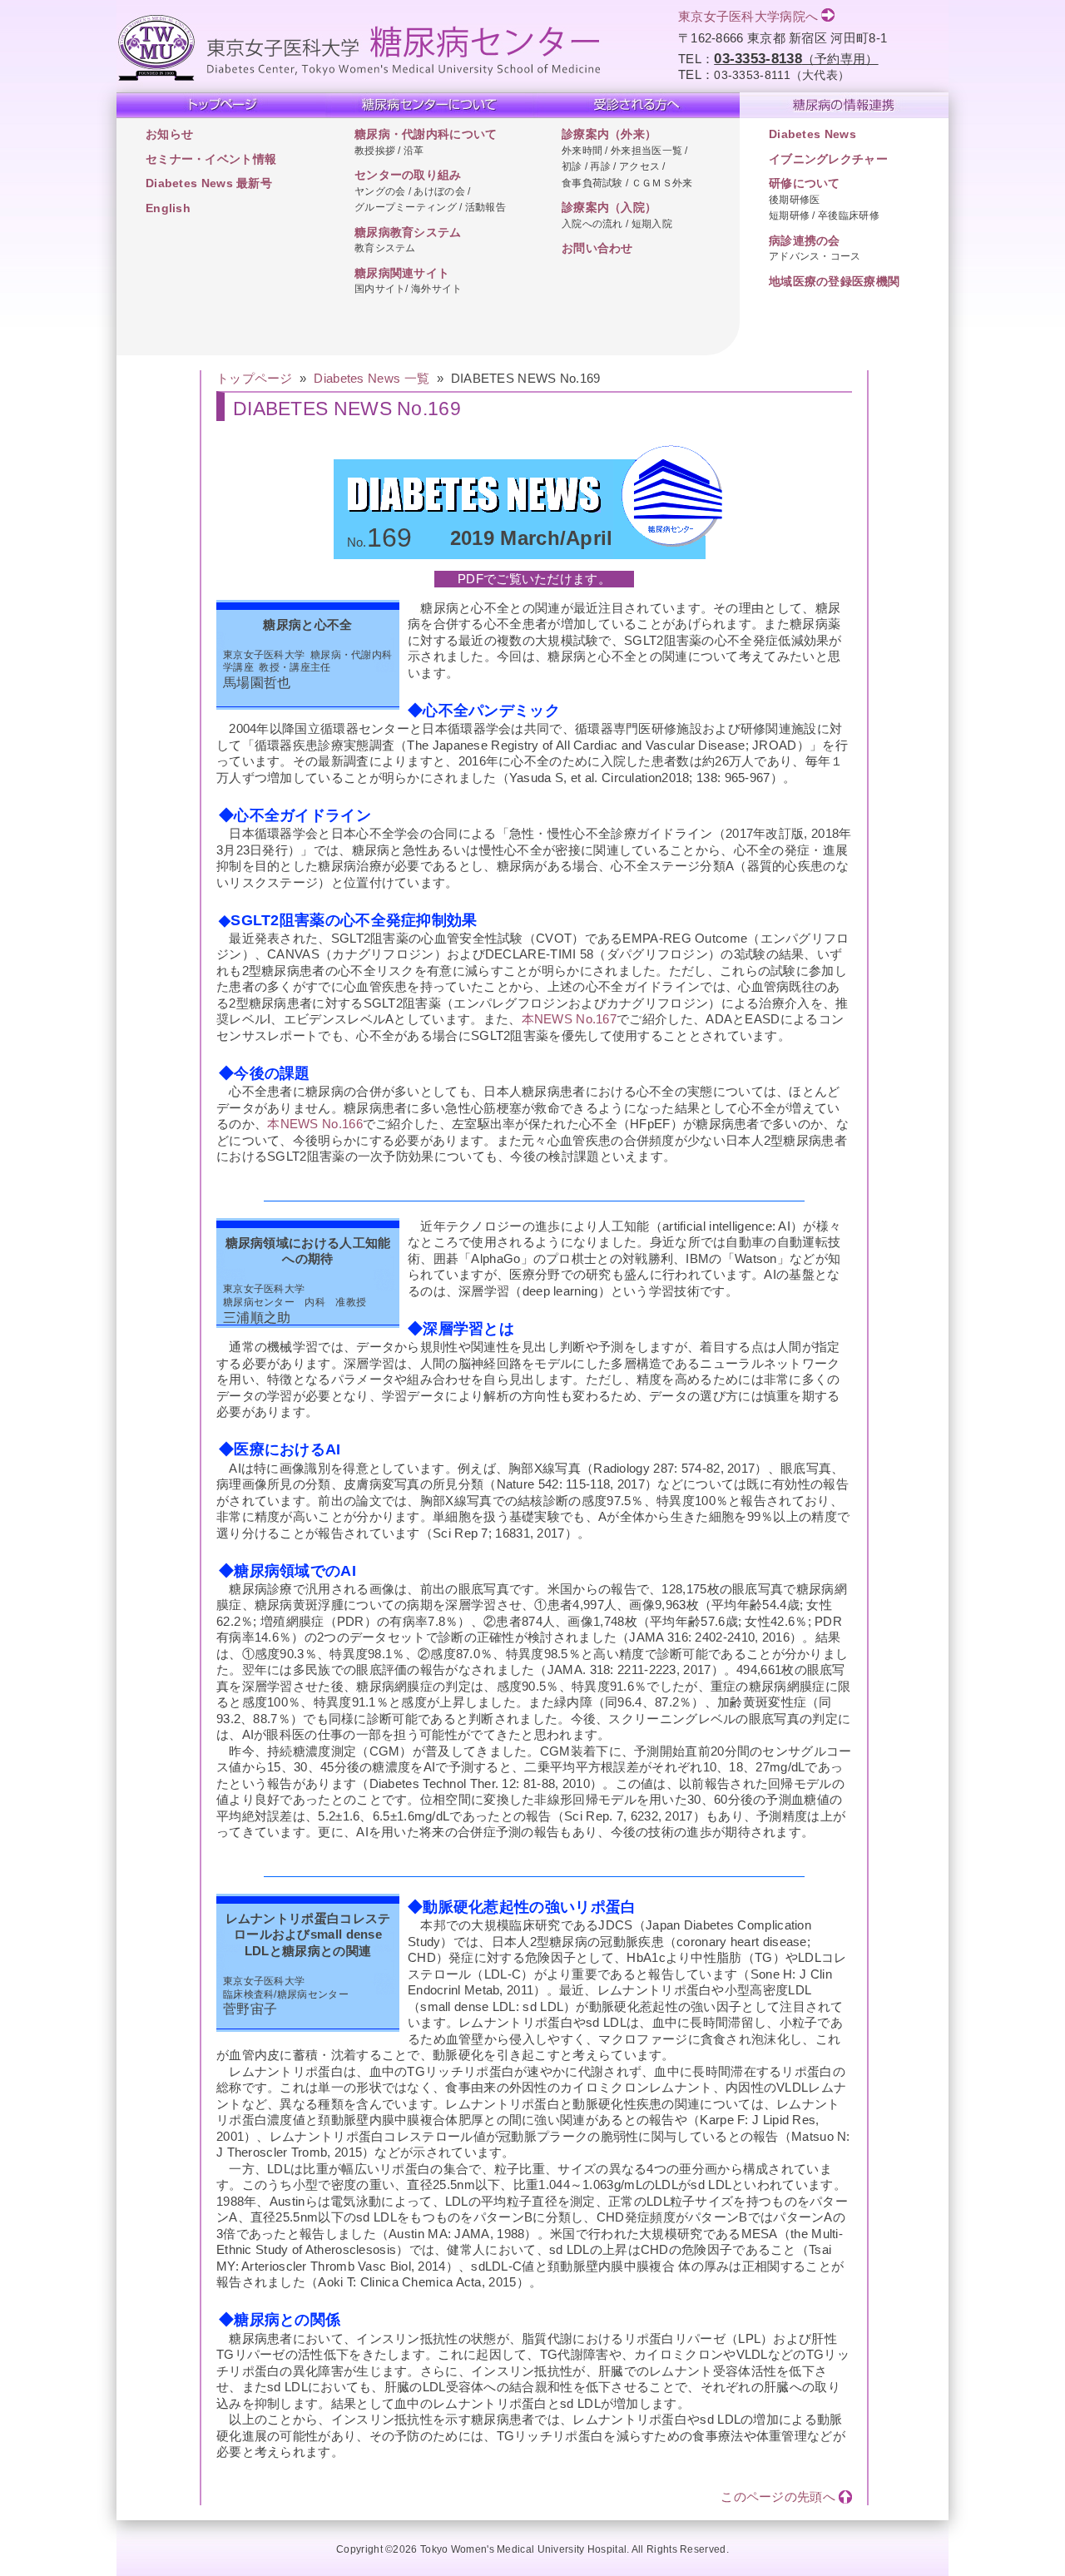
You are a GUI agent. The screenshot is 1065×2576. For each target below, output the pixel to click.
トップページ (255, 378)
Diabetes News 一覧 (372, 378)
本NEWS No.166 (315, 1124)
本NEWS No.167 (570, 1019)
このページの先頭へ (778, 2497)
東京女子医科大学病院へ (748, 16)
